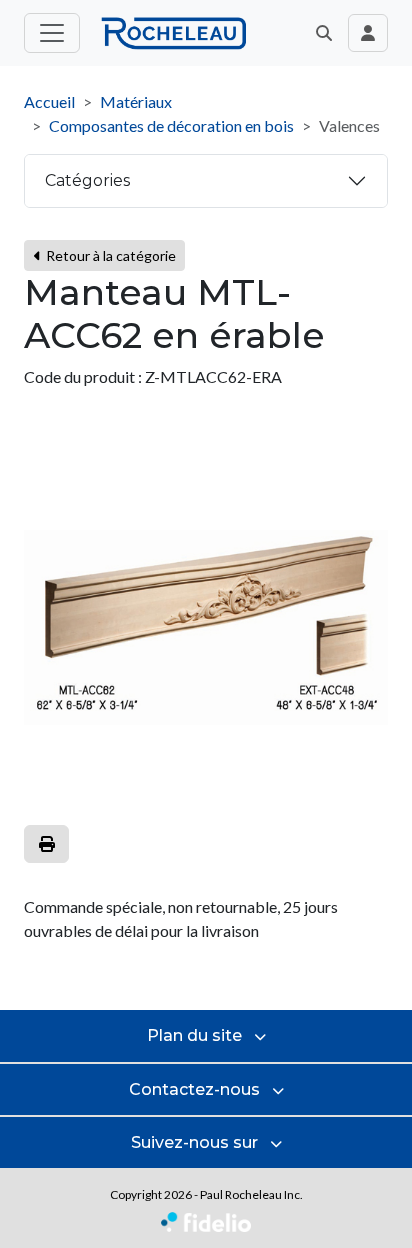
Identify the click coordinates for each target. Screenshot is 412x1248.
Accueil (49, 101)
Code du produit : (83, 376)
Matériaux (136, 101)
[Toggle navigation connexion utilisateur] (368, 33)
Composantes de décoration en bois (171, 125)
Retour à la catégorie (109, 255)
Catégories (87, 180)
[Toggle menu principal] (52, 33)
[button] (324, 33)
